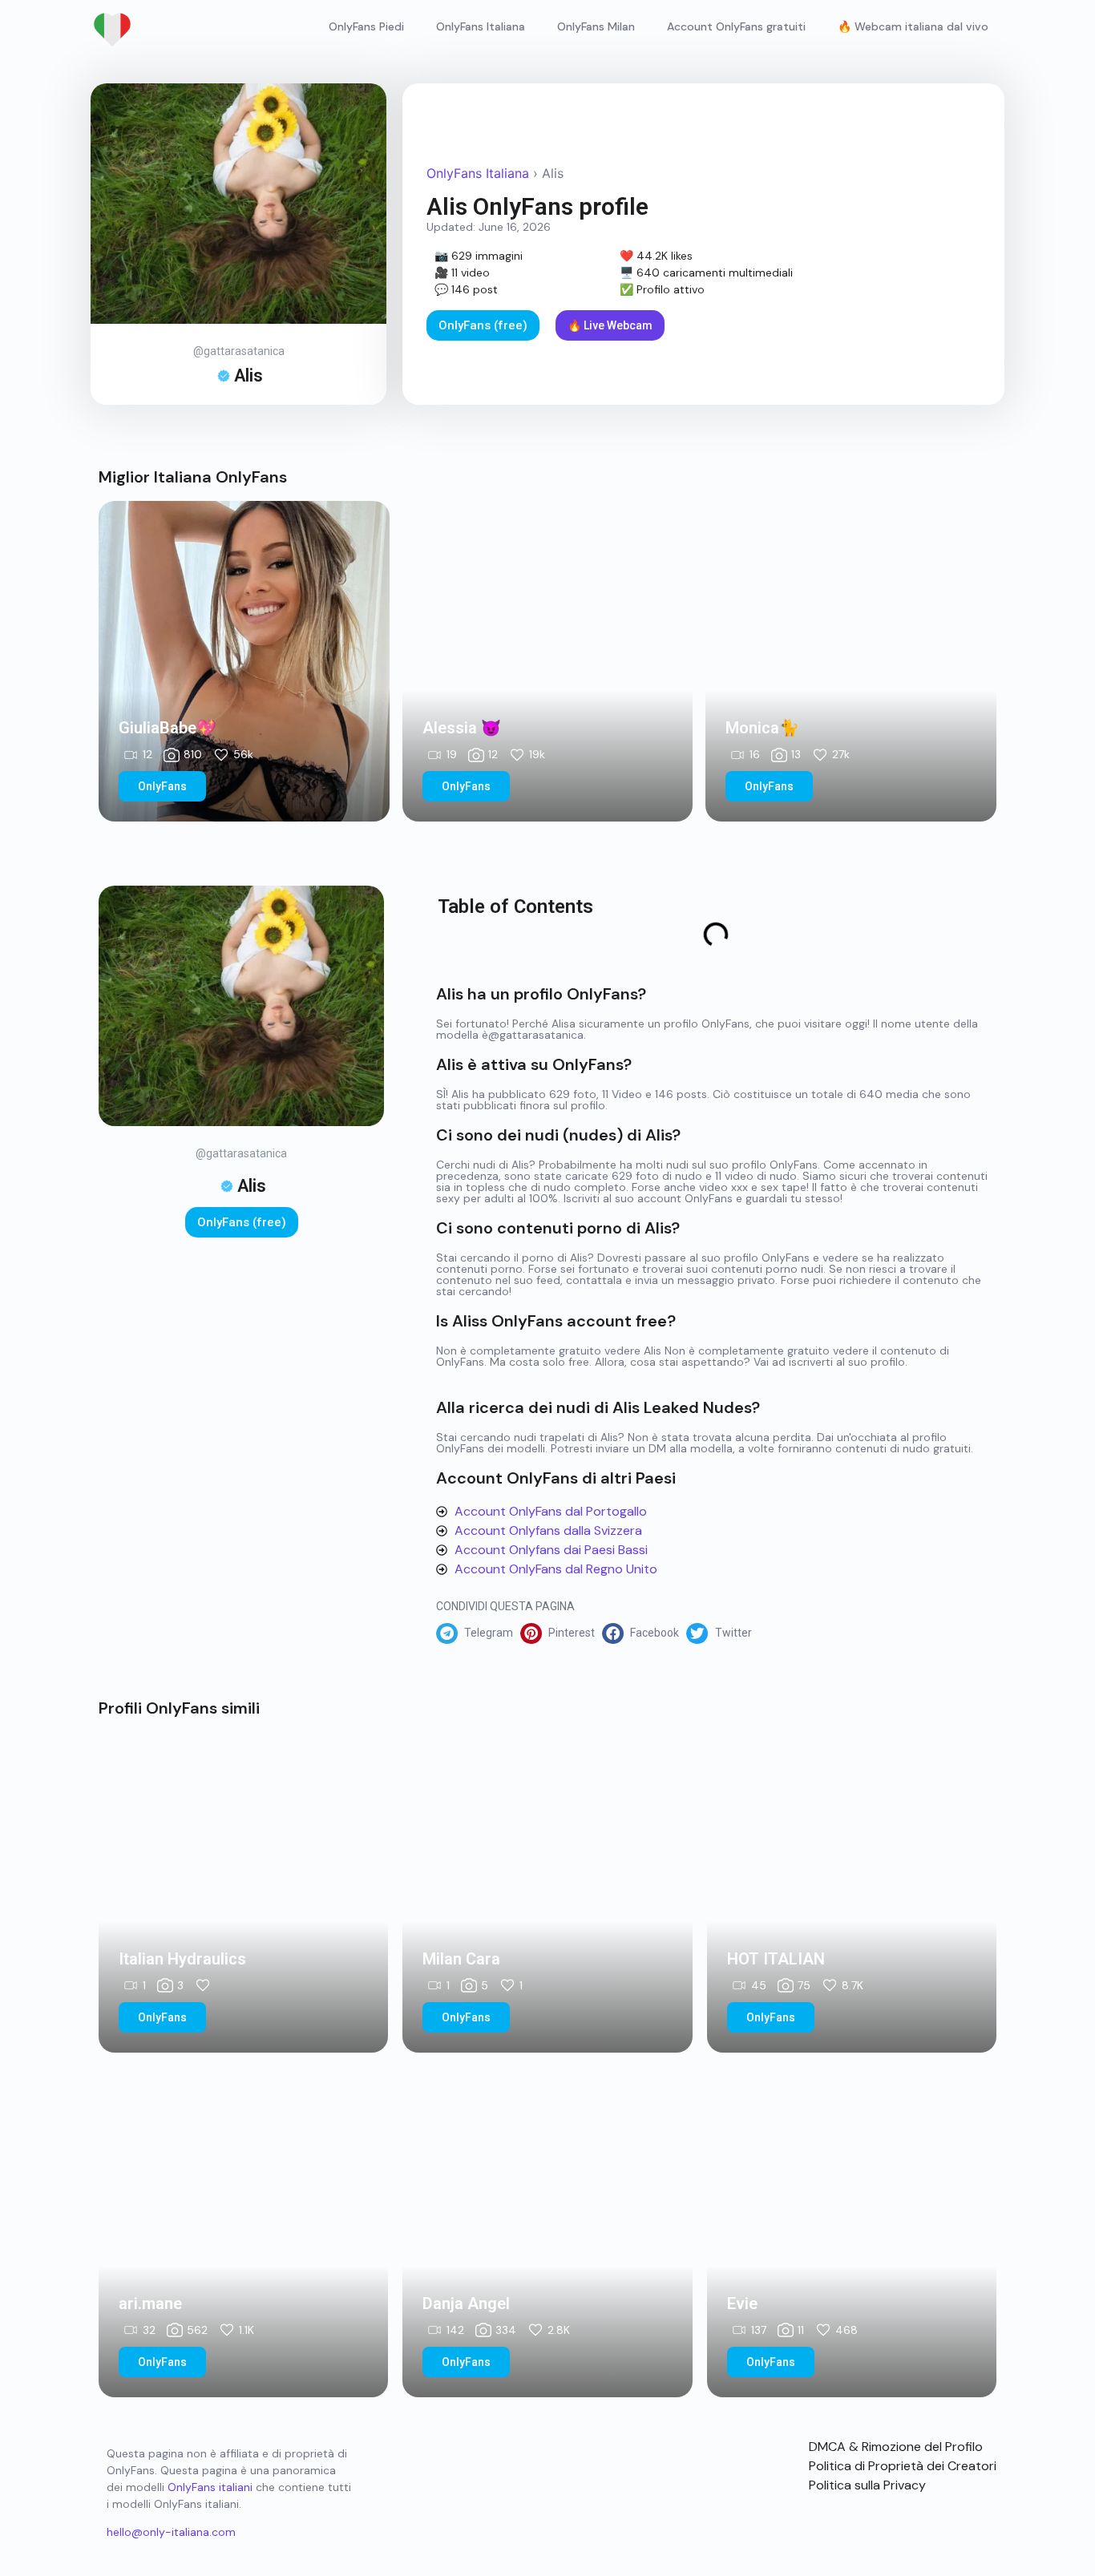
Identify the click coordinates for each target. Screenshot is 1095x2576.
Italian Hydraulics (182, 1959)
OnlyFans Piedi (366, 26)
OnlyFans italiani (210, 2487)
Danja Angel (466, 2303)
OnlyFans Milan (596, 26)
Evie (742, 2303)
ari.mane (150, 2303)
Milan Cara (461, 1959)
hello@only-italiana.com (171, 2532)
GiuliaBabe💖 (168, 728)
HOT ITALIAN (776, 1959)
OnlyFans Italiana (481, 26)
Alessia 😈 (462, 728)
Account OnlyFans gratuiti (736, 26)
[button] (478, 1633)
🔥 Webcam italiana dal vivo (913, 26)
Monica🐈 (762, 728)
